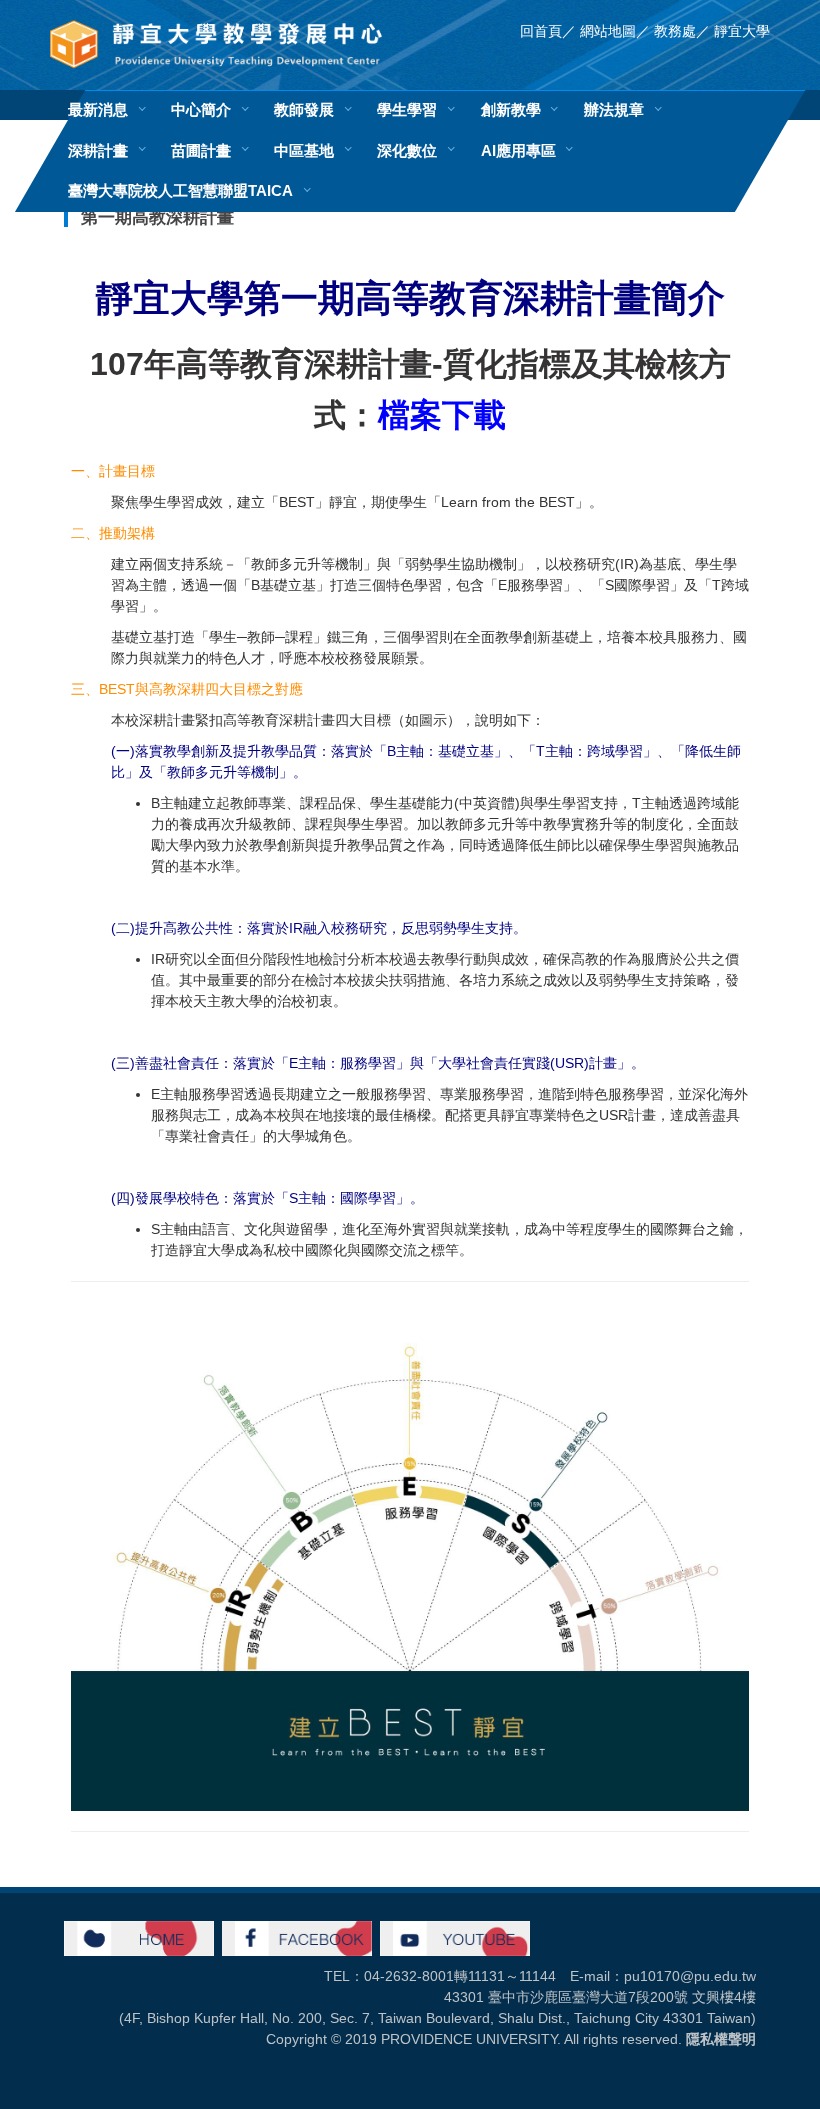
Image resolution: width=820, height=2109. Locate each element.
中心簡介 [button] (201, 109)
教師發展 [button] (304, 109)
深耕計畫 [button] (98, 150)
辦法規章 (614, 109)
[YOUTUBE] (455, 1937)
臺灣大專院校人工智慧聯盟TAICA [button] (180, 190)
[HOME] (139, 1937)
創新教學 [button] (511, 109)
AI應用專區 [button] (518, 150)
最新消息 (98, 109)
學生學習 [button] (407, 109)
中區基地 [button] (304, 150)
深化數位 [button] (407, 150)
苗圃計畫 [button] (201, 150)
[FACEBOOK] (297, 1937)
